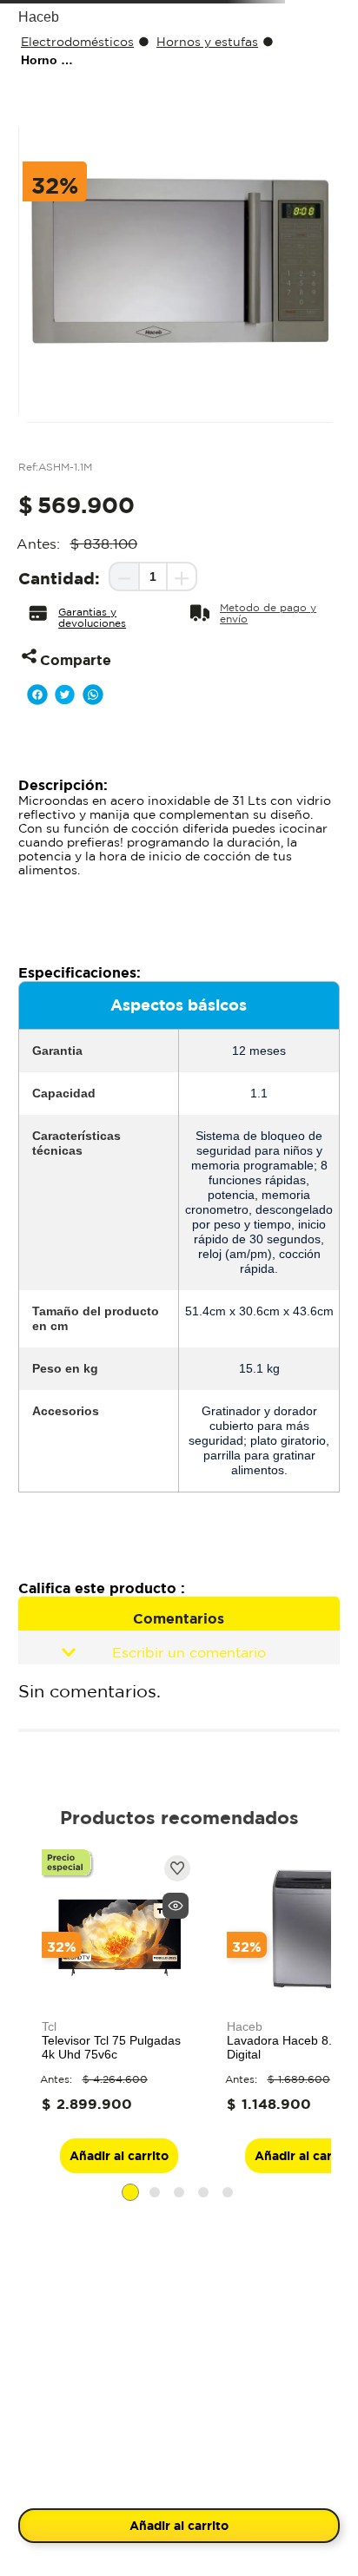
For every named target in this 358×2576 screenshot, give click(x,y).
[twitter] (65, 939)
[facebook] (37, 939)
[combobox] (179, 104)
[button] (99, 857)
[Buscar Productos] (294, 104)
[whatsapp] (93, 939)
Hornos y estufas (207, 196)
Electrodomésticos (77, 196)
